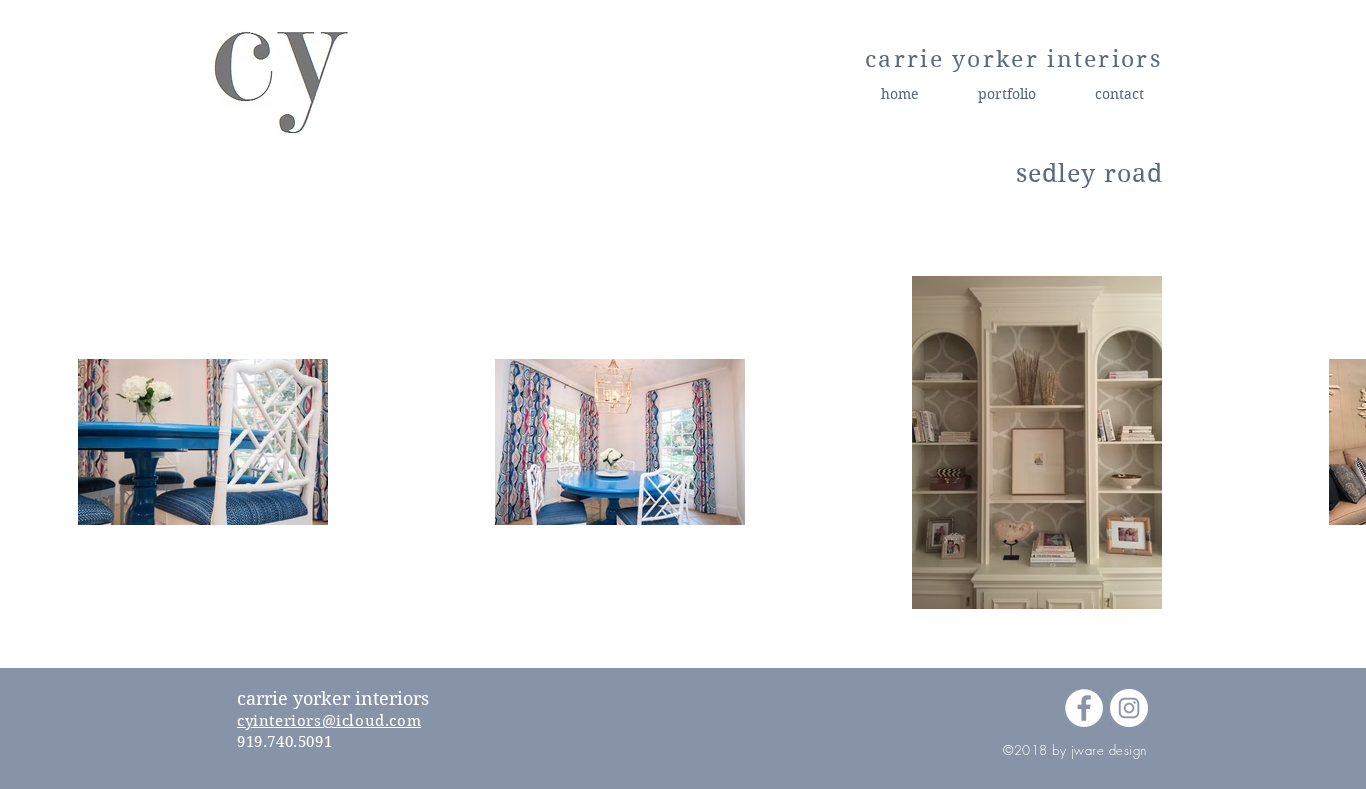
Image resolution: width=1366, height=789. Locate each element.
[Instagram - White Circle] (1129, 708)
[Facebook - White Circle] (1084, 708)
